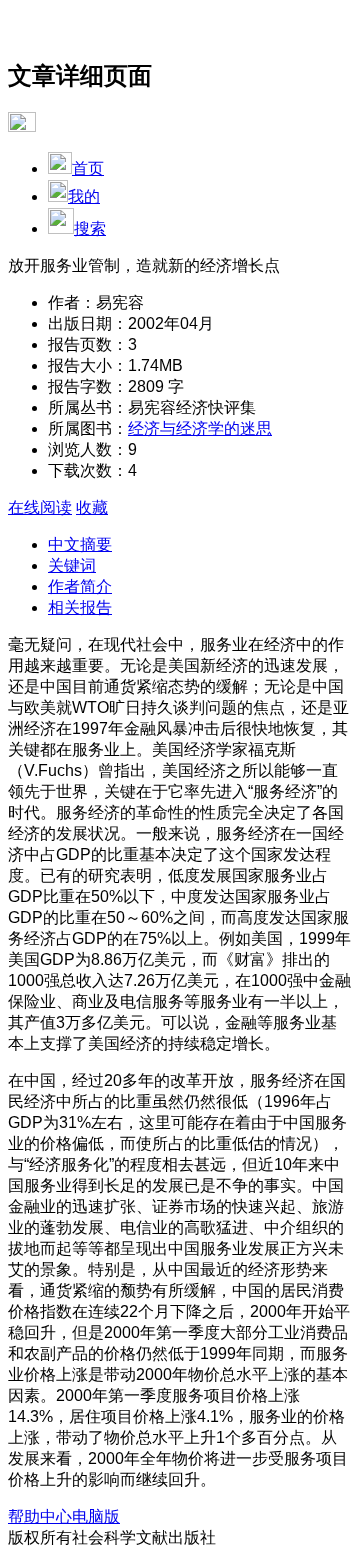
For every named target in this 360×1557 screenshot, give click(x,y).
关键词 (72, 565)
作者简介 (80, 586)
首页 (88, 168)
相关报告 (80, 607)
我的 (84, 196)
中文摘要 (80, 544)
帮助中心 (40, 1516)
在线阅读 (40, 507)
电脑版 (96, 1516)
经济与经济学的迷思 (200, 428)
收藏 (92, 507)
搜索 (90, 228)
